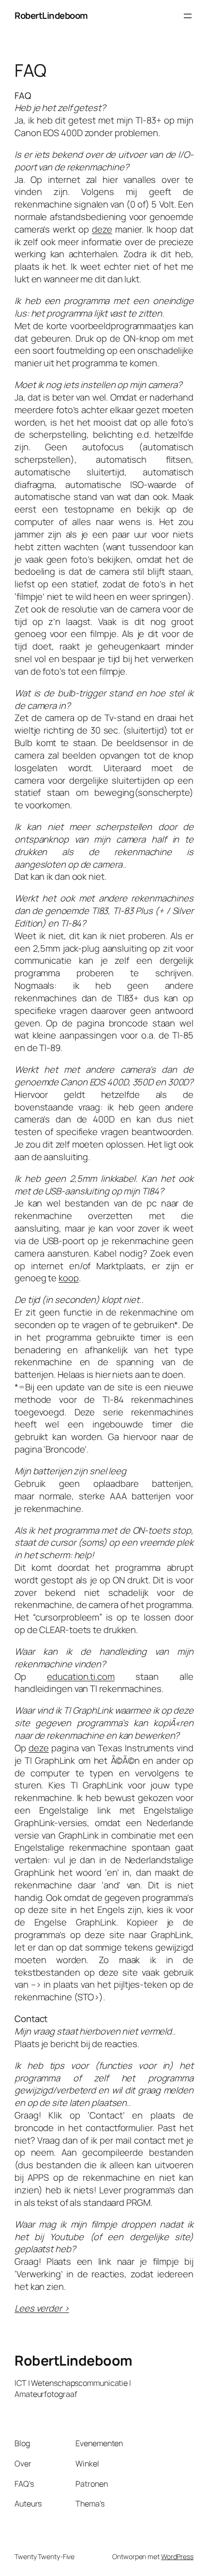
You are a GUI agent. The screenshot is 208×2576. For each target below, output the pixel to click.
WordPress (177, 2556)
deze (102, 229)
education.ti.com (81, 1676)
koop (69, 1278)
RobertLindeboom (51, 15)
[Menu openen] (188, 16)
